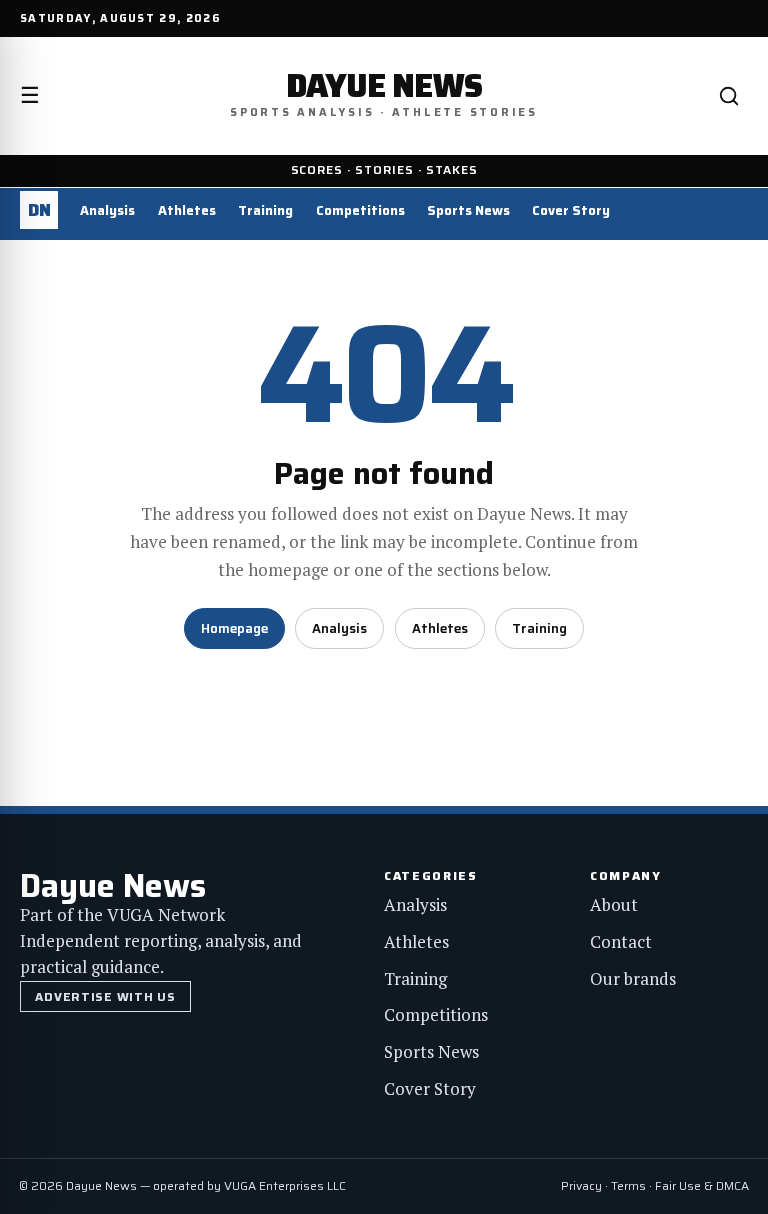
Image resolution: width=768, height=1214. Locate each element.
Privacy (581, 1185)
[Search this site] (729, 96)
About (614, 904)
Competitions (360, 210)
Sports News (468, 210)
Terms (628, 1185)
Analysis (107, 210)
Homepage (234, 628)
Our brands (633, 978)
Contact (621, 941)
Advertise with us (105, 996)
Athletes (187, 210)
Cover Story (571, 210)
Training (265, 210)
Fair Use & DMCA (702, 1185)
